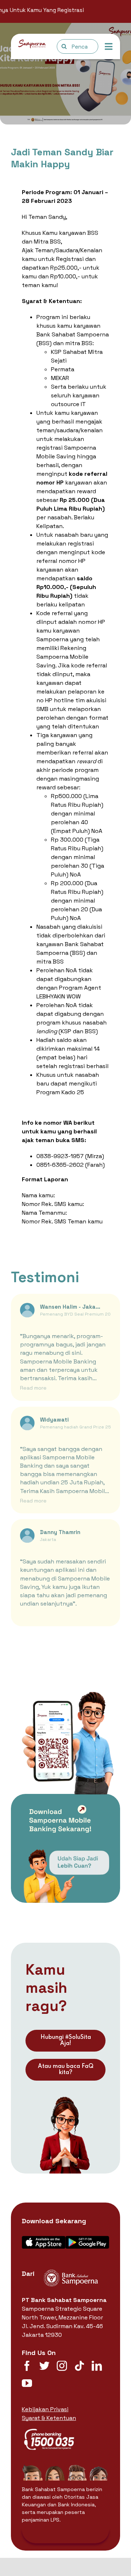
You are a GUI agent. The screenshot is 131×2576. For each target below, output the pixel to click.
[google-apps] (87, 2239)
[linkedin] (97, 2366)
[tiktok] (79, 2366)
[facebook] (27, 2366)
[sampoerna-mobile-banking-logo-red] (32, 42)
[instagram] (62, 2366)
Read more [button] (33, 1388)
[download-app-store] (44, 2239)
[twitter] (44, 2366)
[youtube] (27, 2383)
